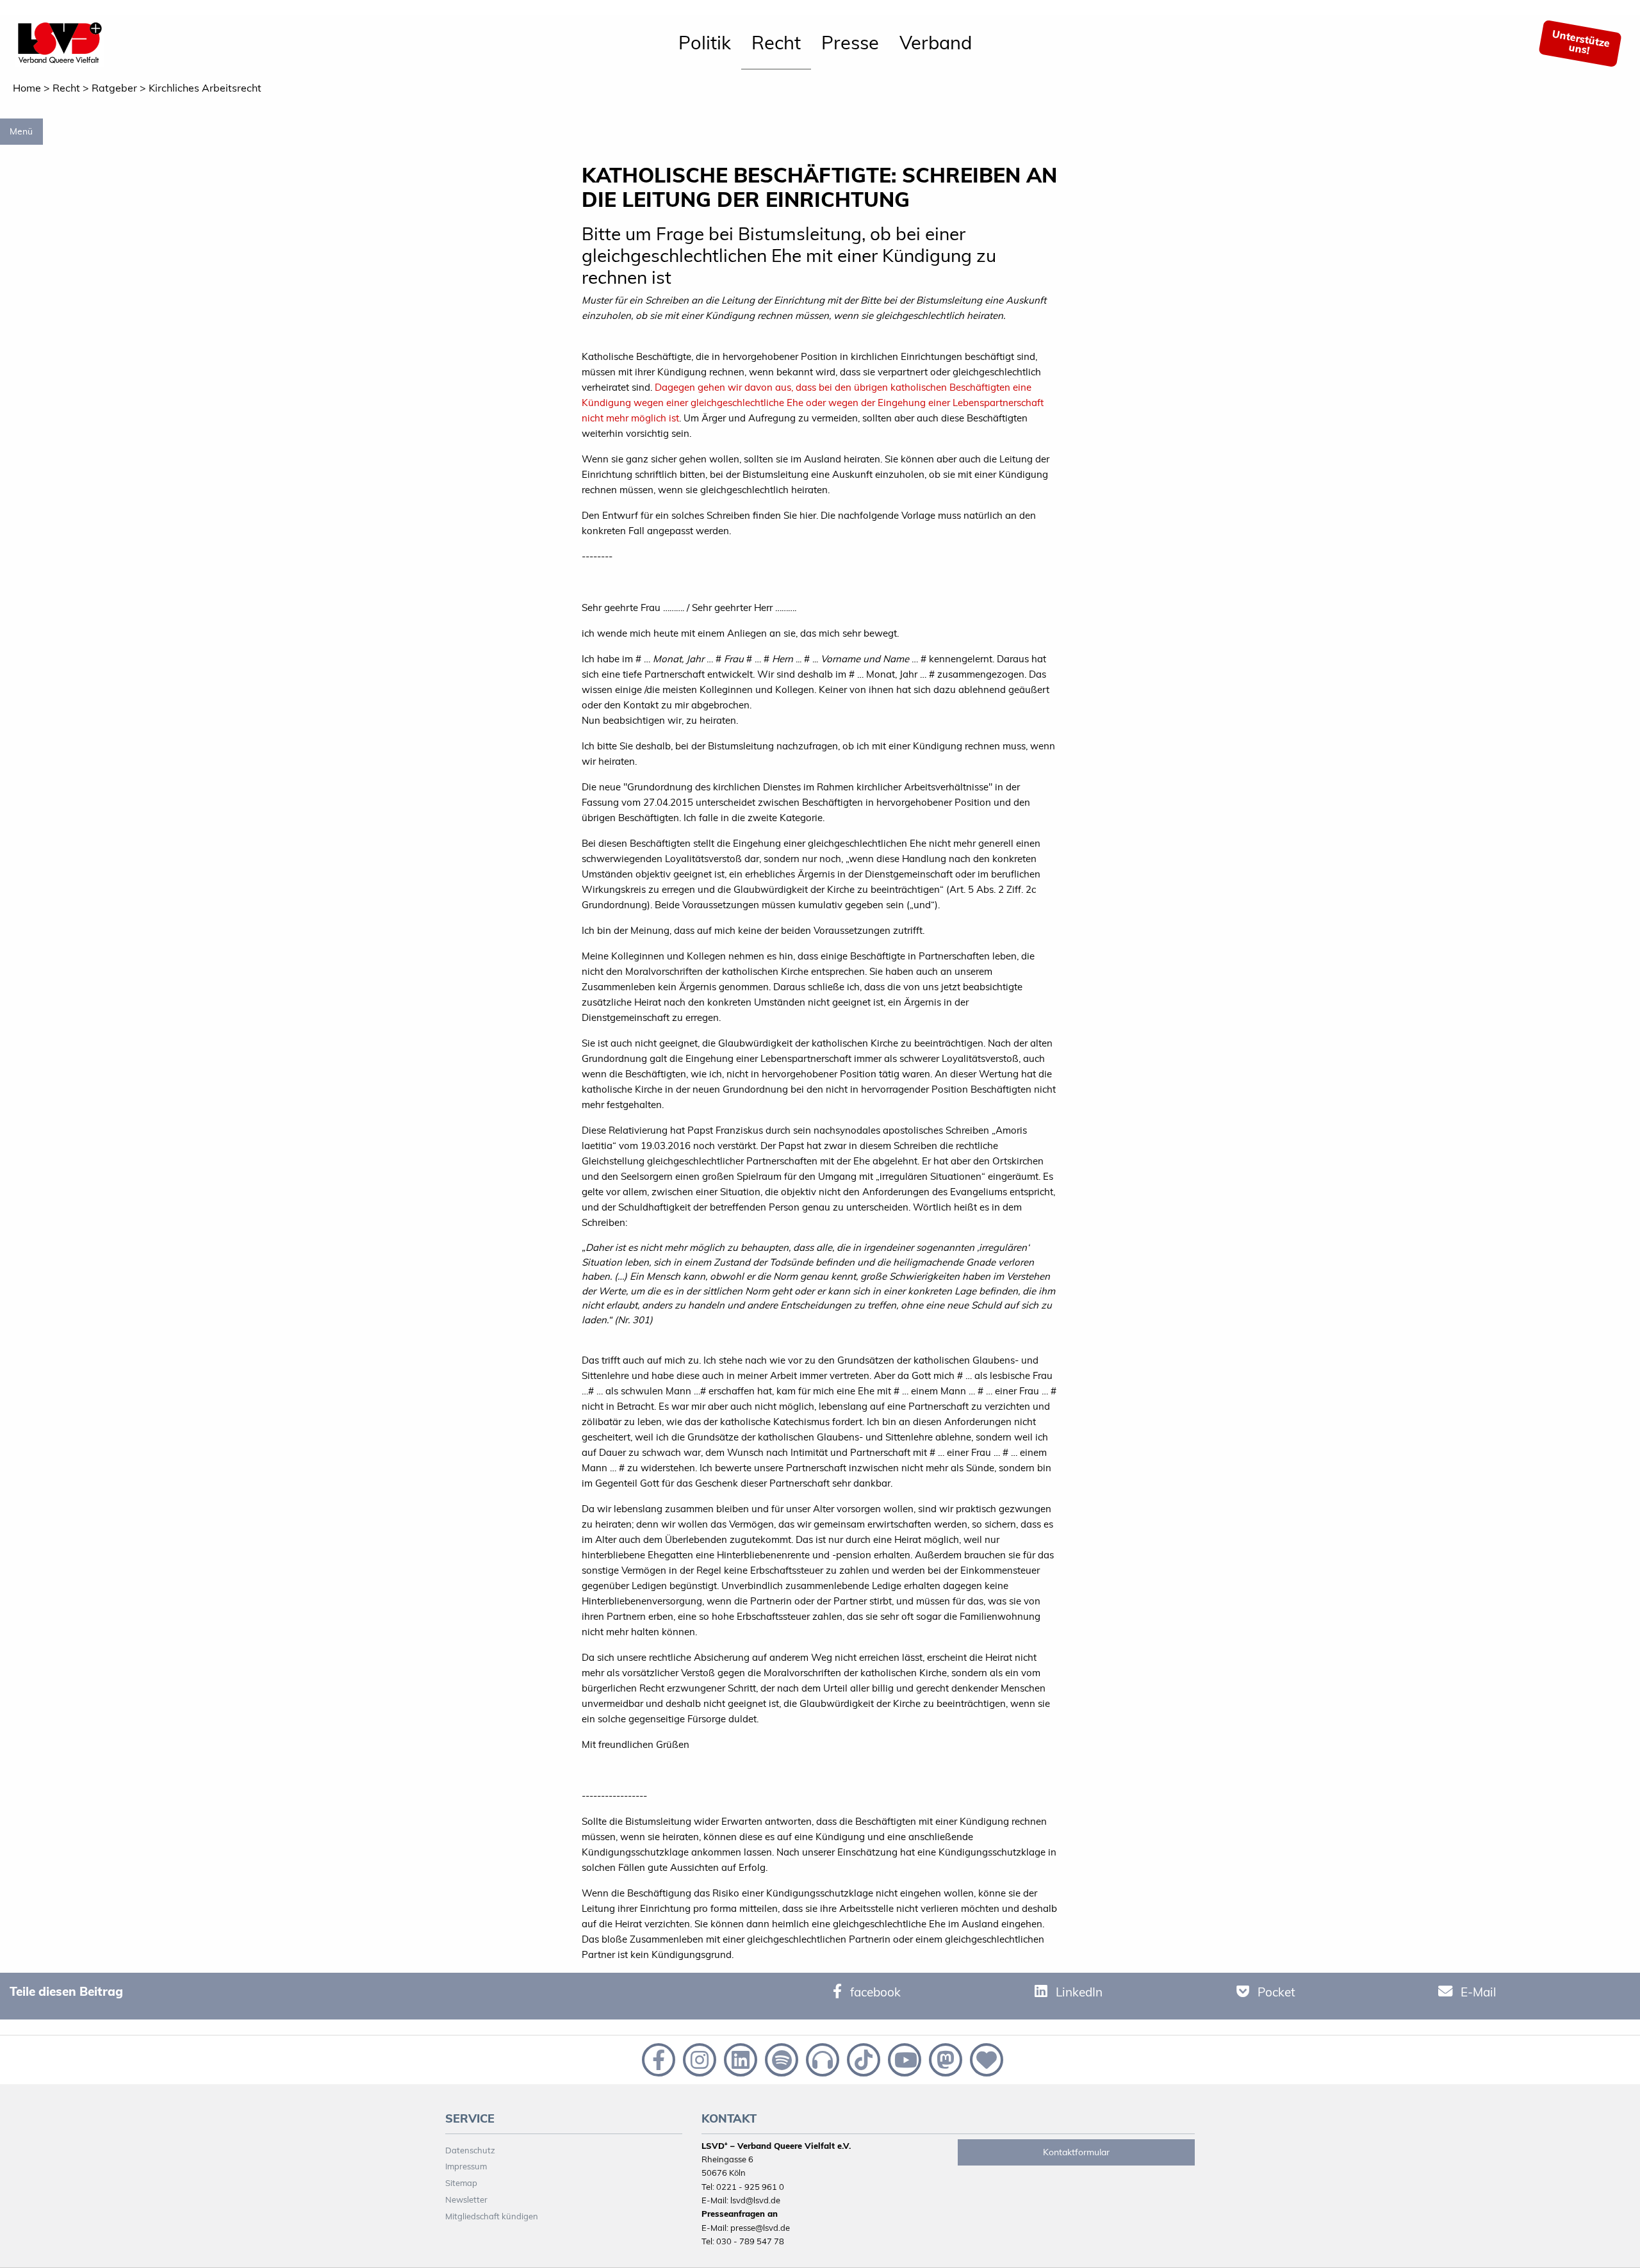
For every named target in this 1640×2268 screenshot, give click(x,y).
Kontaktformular (1076, 2152)
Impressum (466, 2166)
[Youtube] (903, 2059)
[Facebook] (657, 2059)
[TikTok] (862, 2059)
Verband (936, 42)
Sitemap (461, 2183)
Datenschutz (470, 2150)
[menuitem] (705, 44)
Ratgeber (114, 88)
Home (27, 88)
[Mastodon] (944, 2059)
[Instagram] (698, 2059)
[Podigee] (821, 2059)
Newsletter (466, 2199)
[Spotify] (780, 2059)
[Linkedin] (739, 2059)
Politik (705, 42)
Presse (850, 42)
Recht (776, 42)
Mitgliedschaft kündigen (492, 2216)
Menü (21, 131)
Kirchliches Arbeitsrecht (205, 88)
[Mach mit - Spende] (984, 2059)
